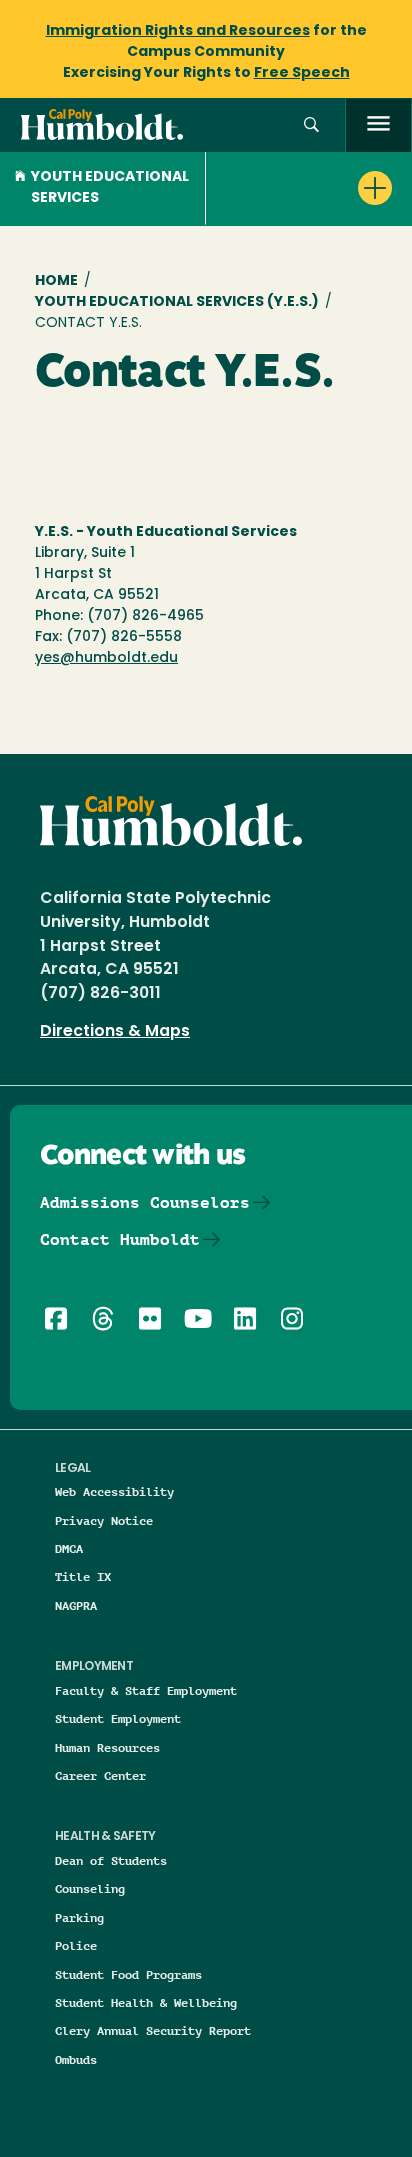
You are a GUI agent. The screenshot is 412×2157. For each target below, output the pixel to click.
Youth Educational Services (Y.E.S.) (177, 302)
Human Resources (107, 1747)
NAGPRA (76, 1605)
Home (56, 281)
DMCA (69, 1548)
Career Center (100, 1775)
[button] (311, 125)
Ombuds (76, 2059)
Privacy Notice (104, 1520)
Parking (79, 1917)
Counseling (90, 1888)
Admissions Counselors (145, 1202)
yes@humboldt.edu (106, 658)
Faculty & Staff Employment (146, 1690)
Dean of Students (111, 1860)
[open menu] (378, 125)
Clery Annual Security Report (153, 2030)
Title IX (83, 1576)
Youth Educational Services (110, 188)
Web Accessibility (114, 1491)
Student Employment (118, 1718)
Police (76, 1945)
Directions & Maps (115, 1032)
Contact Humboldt (120, 1239)
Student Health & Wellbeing (146, 2002)
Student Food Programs (128, 1974)
